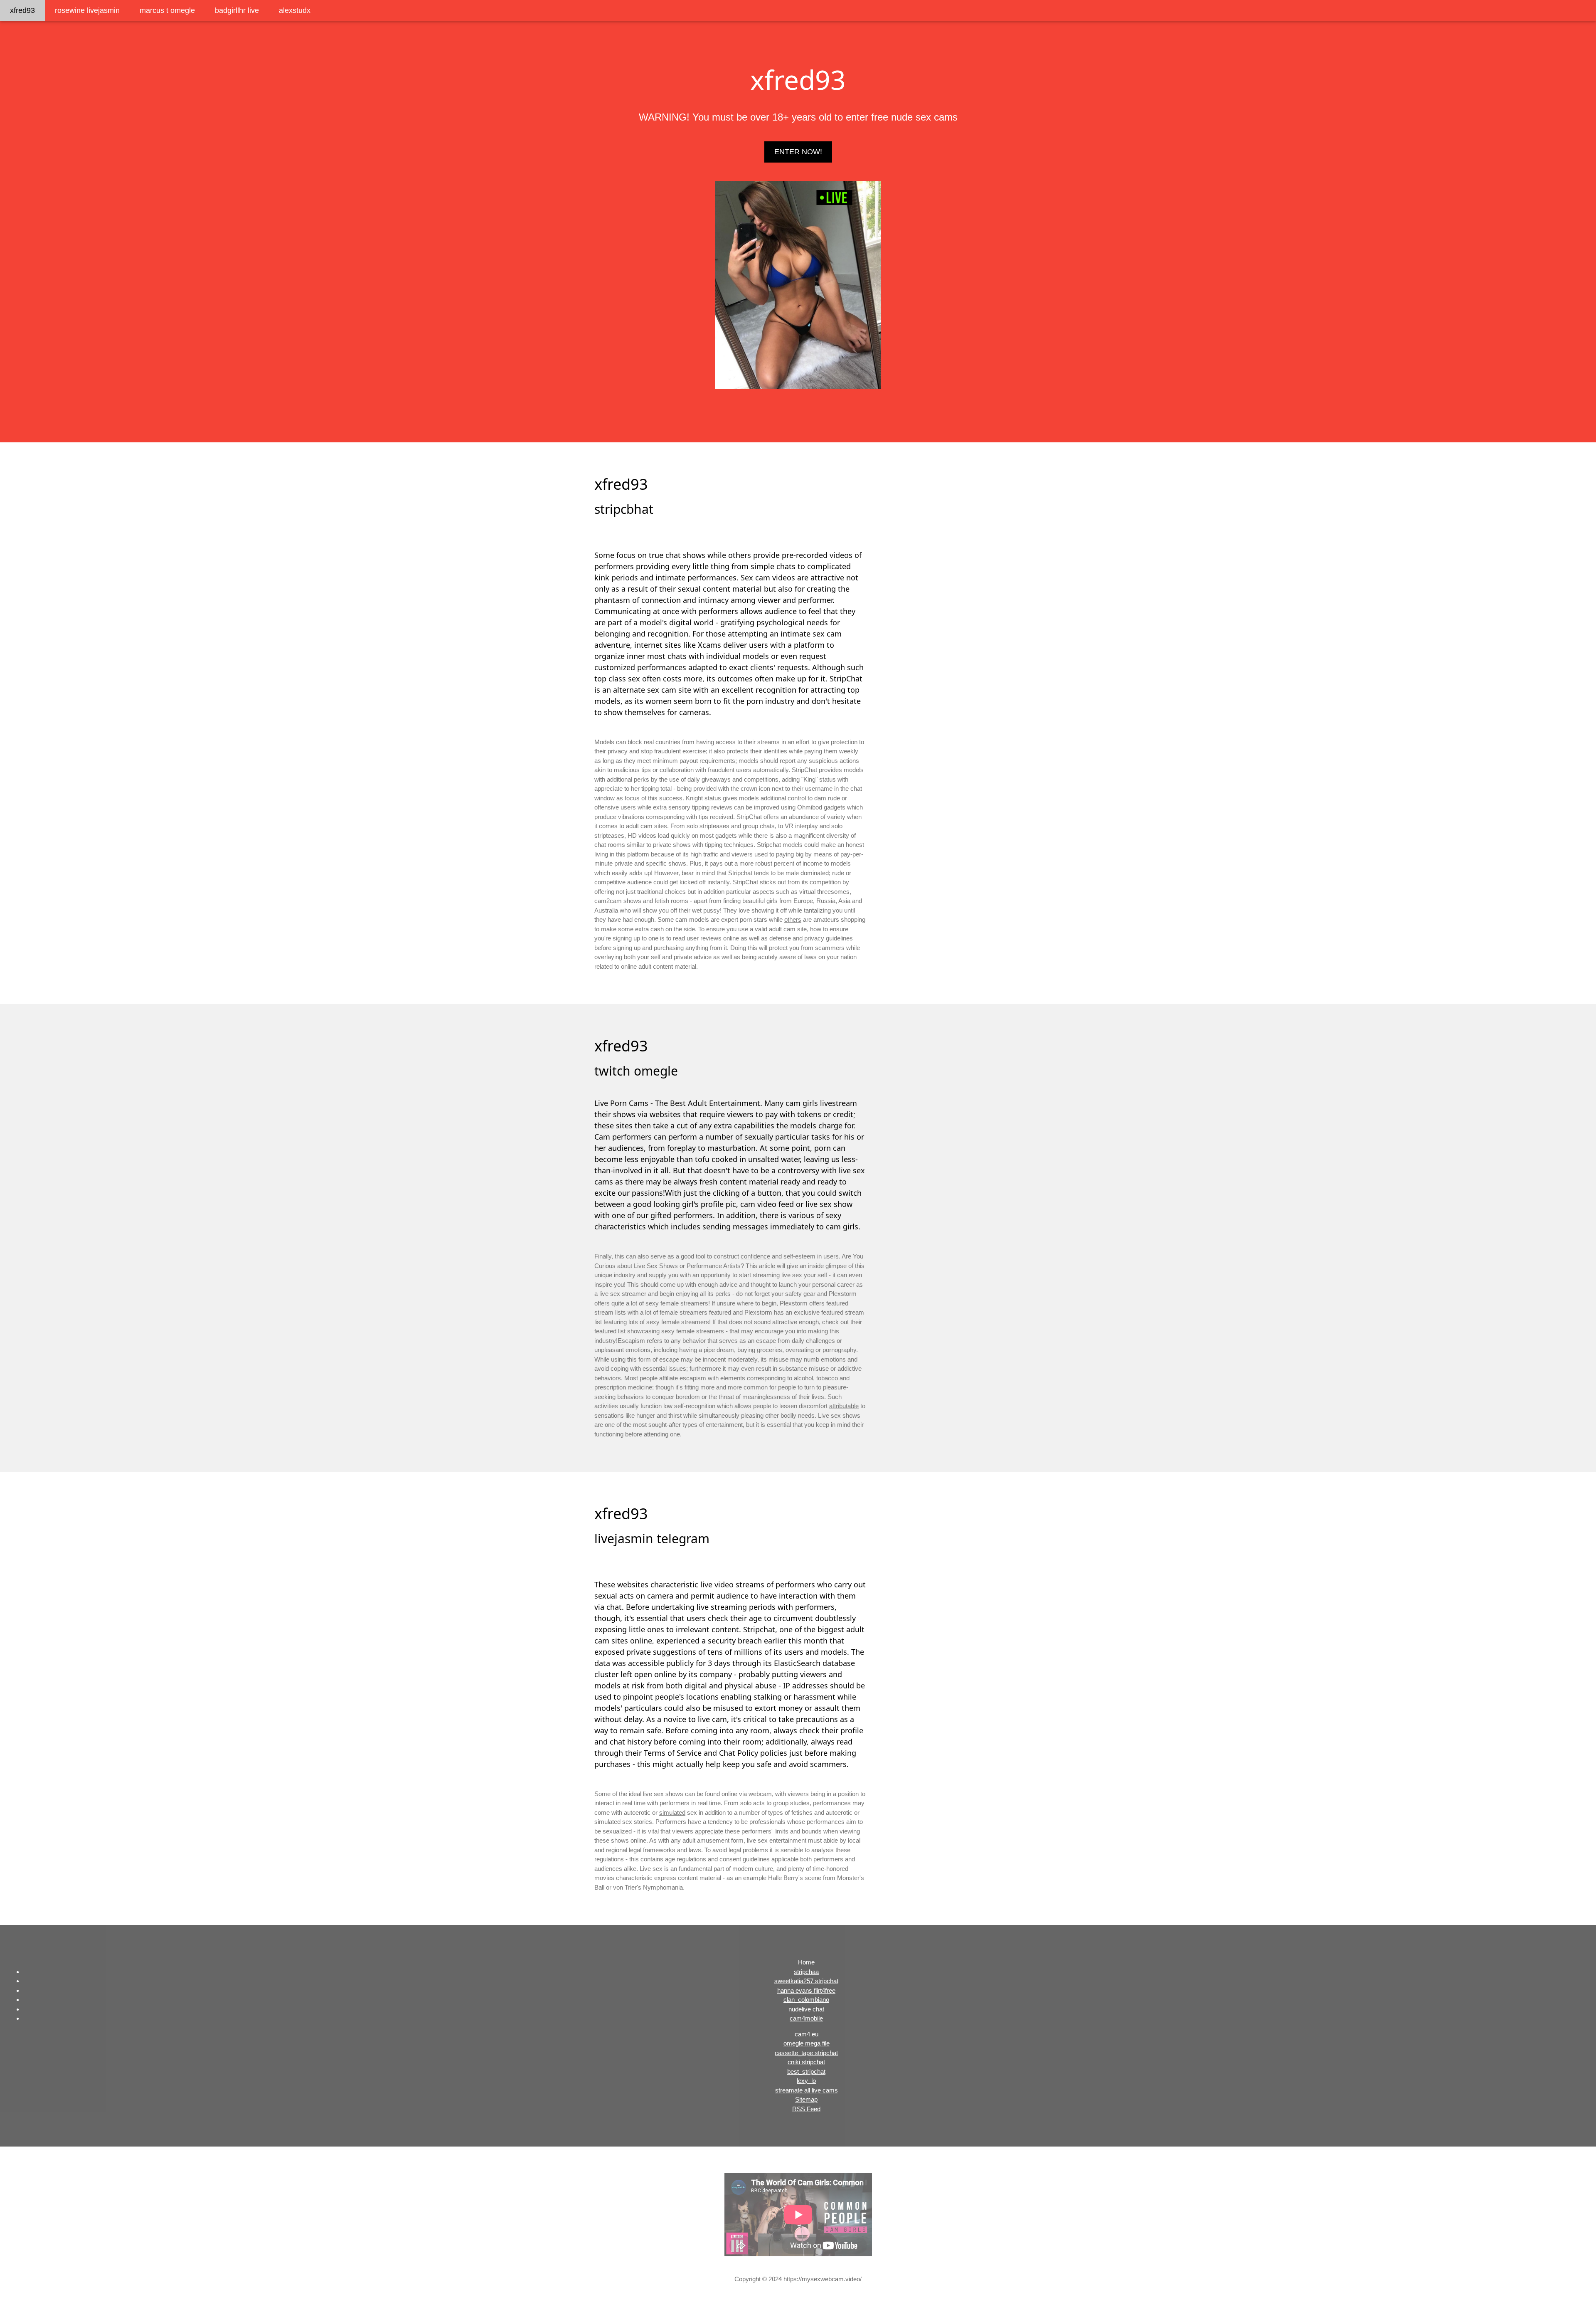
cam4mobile (806, 2018)
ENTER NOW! (798, 152)
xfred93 (22, 10)
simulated (672, 1812)
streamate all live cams (807, 2090)
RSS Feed (806, 2109)
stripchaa (806, 1972)
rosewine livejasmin (87, 10)
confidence (755, 1256)
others (793, 919)
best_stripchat (806, 2071)
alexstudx (295, 10)
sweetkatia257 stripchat (806, 1981)
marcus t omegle (167, 10)
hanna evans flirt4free (806, 1990)
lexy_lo (806, 2081)
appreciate (709, 1831)
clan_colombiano (806, 2000)
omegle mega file (807, 2043)
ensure (715, 929)
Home (806, 1962)
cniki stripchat (806, 2062)
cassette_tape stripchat (806, 2053)
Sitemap (806, 2099)
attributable (844, 1406)
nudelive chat (806, 2009)
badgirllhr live (237, 10)
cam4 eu (807, 2034)
